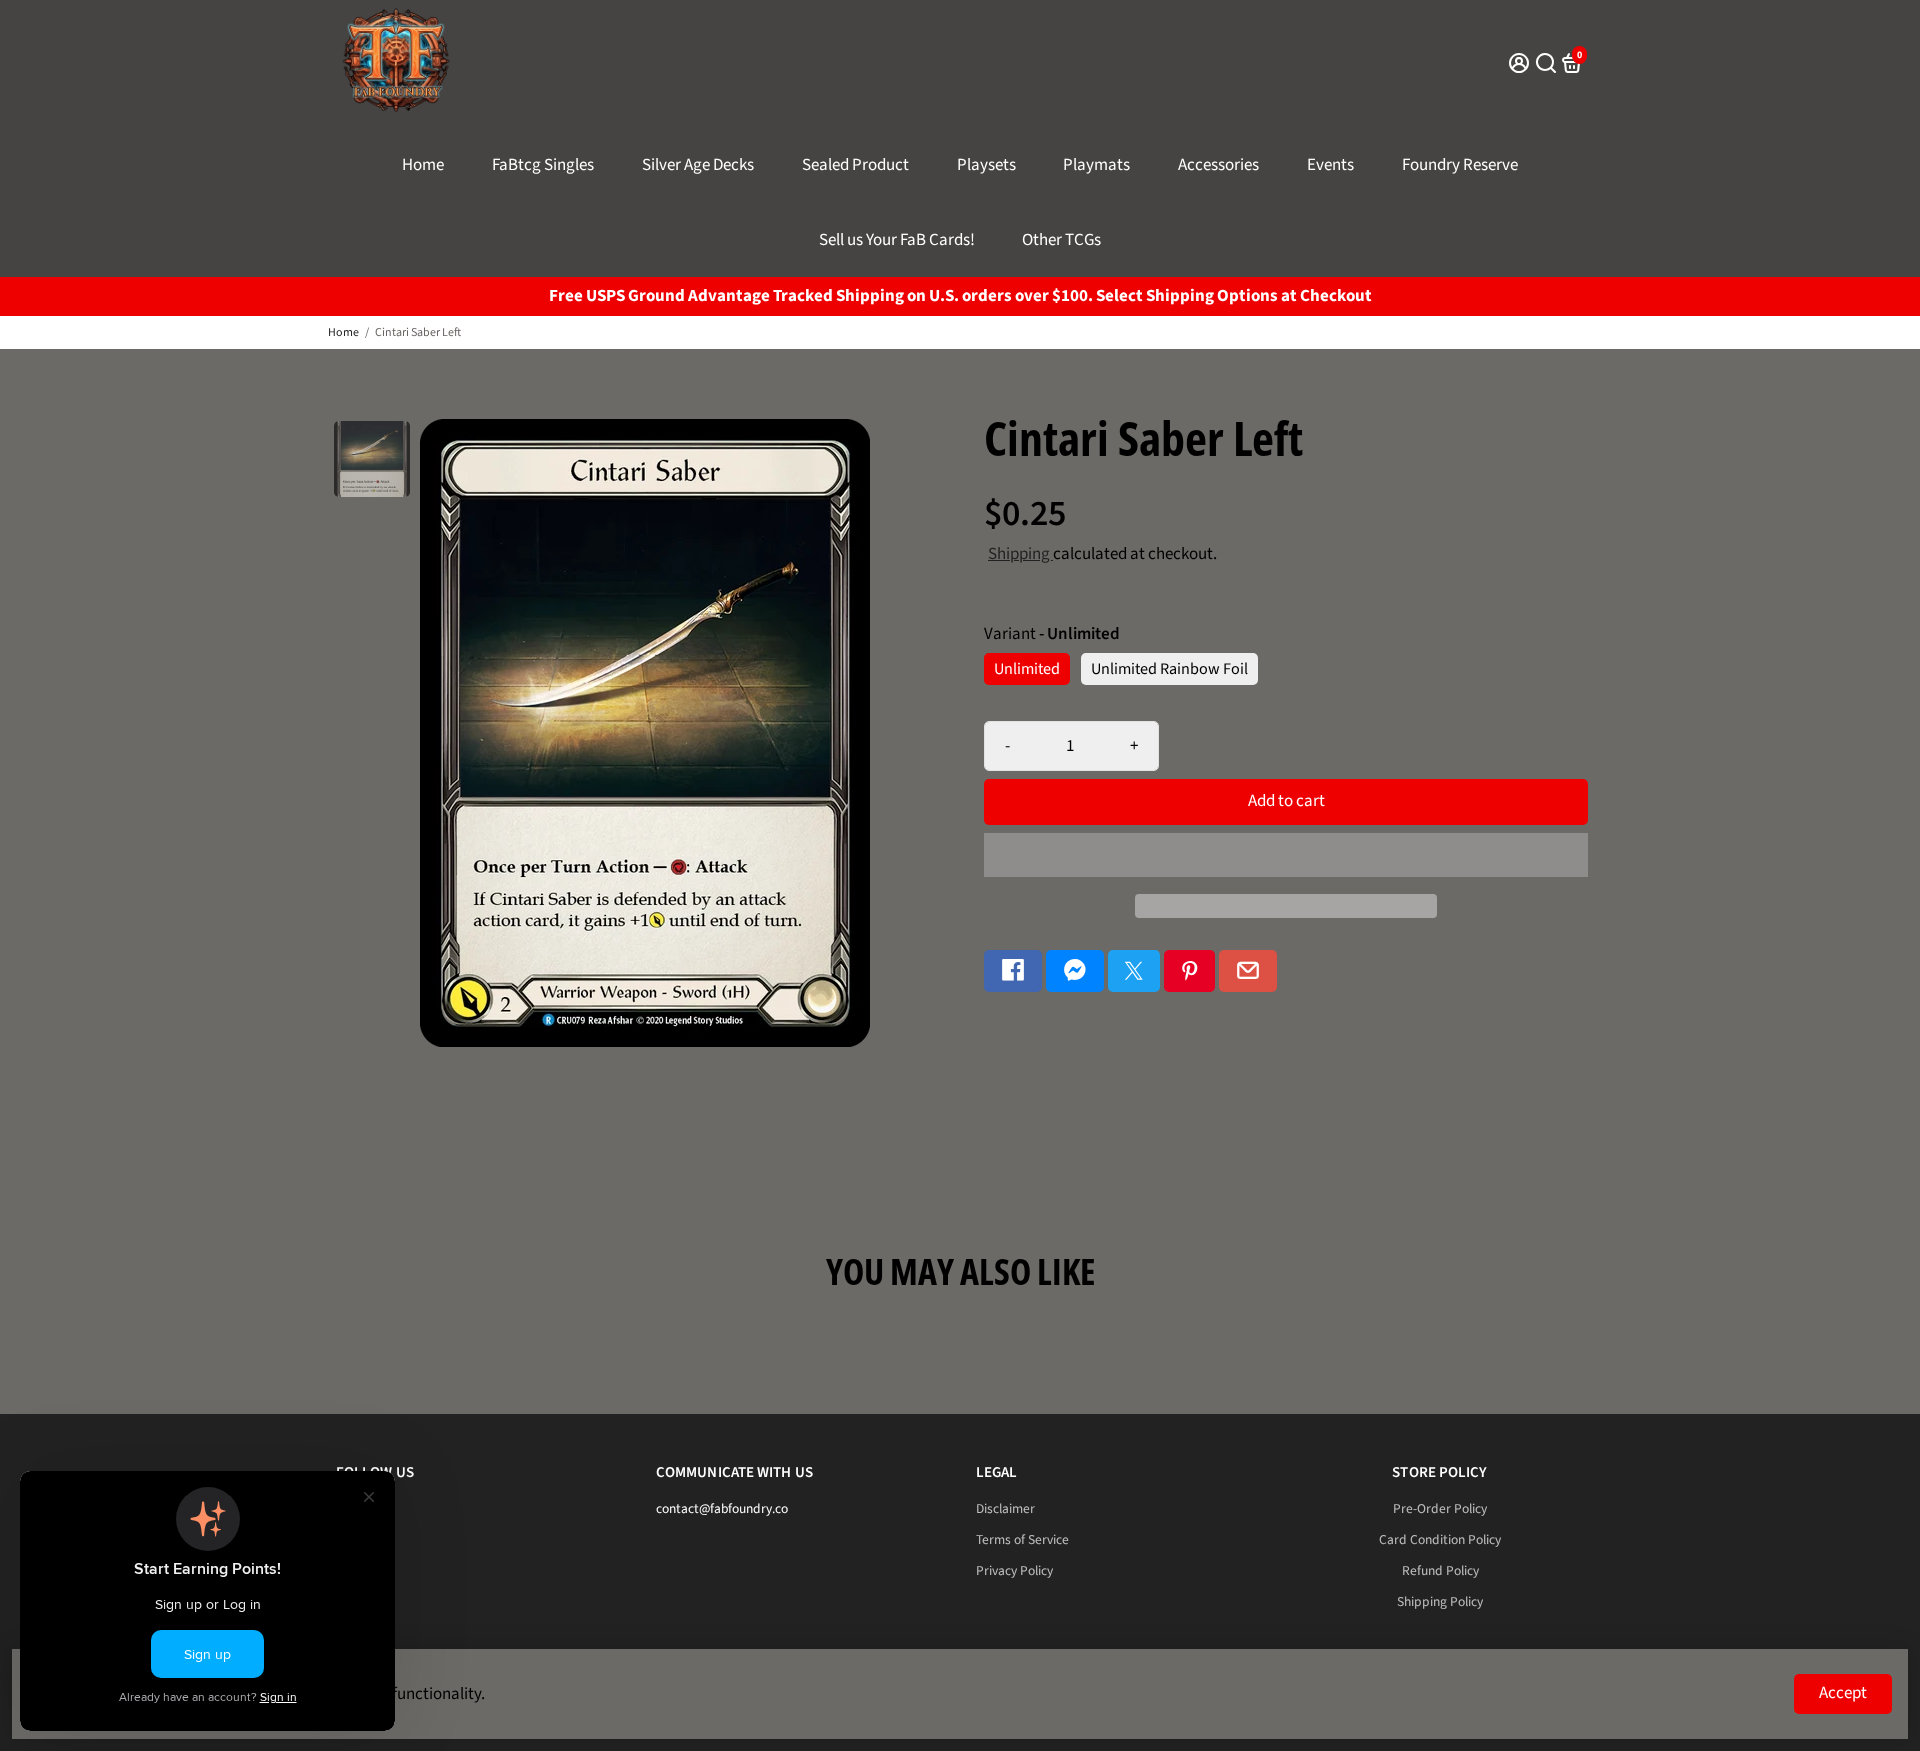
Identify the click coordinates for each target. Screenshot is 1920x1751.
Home (423, 165)
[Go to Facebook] (1013, 971)
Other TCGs (1061, 240)
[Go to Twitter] (1134, 971)
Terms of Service (1022, 1539)
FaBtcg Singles (543, 165)
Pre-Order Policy (1440, 1508)
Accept (1843, 1693)
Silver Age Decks (698, 165)
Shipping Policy (1440, 1601)
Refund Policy (1440, 1570)
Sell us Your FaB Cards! (897, 240)
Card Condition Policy (1440, 1539)
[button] (1286, 855)
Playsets (986, 165)
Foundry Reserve (1460, 165)
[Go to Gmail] (1248, 971)
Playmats (1096, 165)
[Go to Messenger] (1075, 971)
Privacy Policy (1014, 1570)
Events (1330, 165)
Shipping (1020, 554)
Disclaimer (1005, 1508)
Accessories (1218, 165)
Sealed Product (855, 165)
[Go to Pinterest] (1190, 971)
